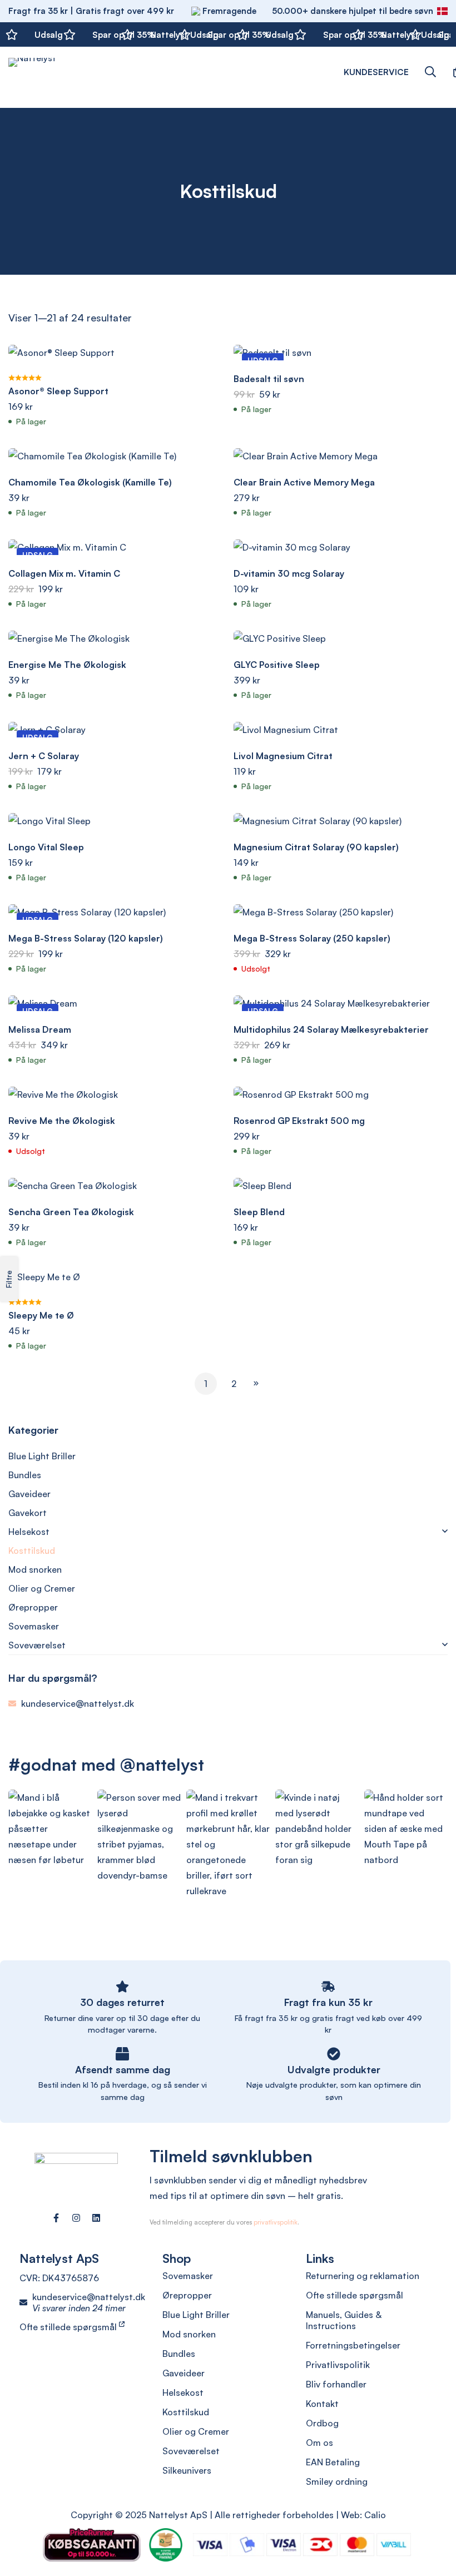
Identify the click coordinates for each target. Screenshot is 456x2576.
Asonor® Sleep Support (58, 391)
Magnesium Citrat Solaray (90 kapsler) (316, 847)
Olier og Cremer (42, 1588)
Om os (319, 2443)
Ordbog (322, 2423)
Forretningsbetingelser (353, 2345)
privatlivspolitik (276, 2222)
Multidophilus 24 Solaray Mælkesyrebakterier (331, 1029)
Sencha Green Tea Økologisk (71, 1212)
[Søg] (430, 72)
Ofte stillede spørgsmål (69, 2327)
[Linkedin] (96, 2218)
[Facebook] (56, 2218)
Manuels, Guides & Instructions (344, 2320)
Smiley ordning (337, 2481)
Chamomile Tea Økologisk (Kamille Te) (90, 482)
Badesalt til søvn (269, 379)
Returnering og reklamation (363, 2276)
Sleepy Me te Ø (41, 1315)
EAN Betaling (333, 2462)
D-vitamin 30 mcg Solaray (289, 573)
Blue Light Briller (42, 1456)
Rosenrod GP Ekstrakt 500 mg (299, 1121)
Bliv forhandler (336, 2384)
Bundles (25, 1475)
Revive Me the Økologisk (62, 1121)
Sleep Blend (259, 1212)
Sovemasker (34, 1626)
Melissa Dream (40, 1029)
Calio (375, 2515)
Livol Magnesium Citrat (283, 756)
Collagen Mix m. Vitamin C (64, 573)
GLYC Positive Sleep (277, 665)
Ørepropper (33, 1607)
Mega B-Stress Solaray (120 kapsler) (86, 938)
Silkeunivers (187, 2470)
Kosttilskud (32, 1550)
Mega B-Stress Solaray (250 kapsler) (312, 938)
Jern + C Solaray (44, 756)
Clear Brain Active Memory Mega (304, 482)
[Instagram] (76, 2218)
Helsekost (29, 1532)
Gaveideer (29, 1494)
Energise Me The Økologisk (67, 665)
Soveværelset (37, 1645)
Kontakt (322, 2404)
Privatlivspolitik (338, 2365)
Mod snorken (35, 1569)
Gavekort (28, 1513)
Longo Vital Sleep (46, 847)
